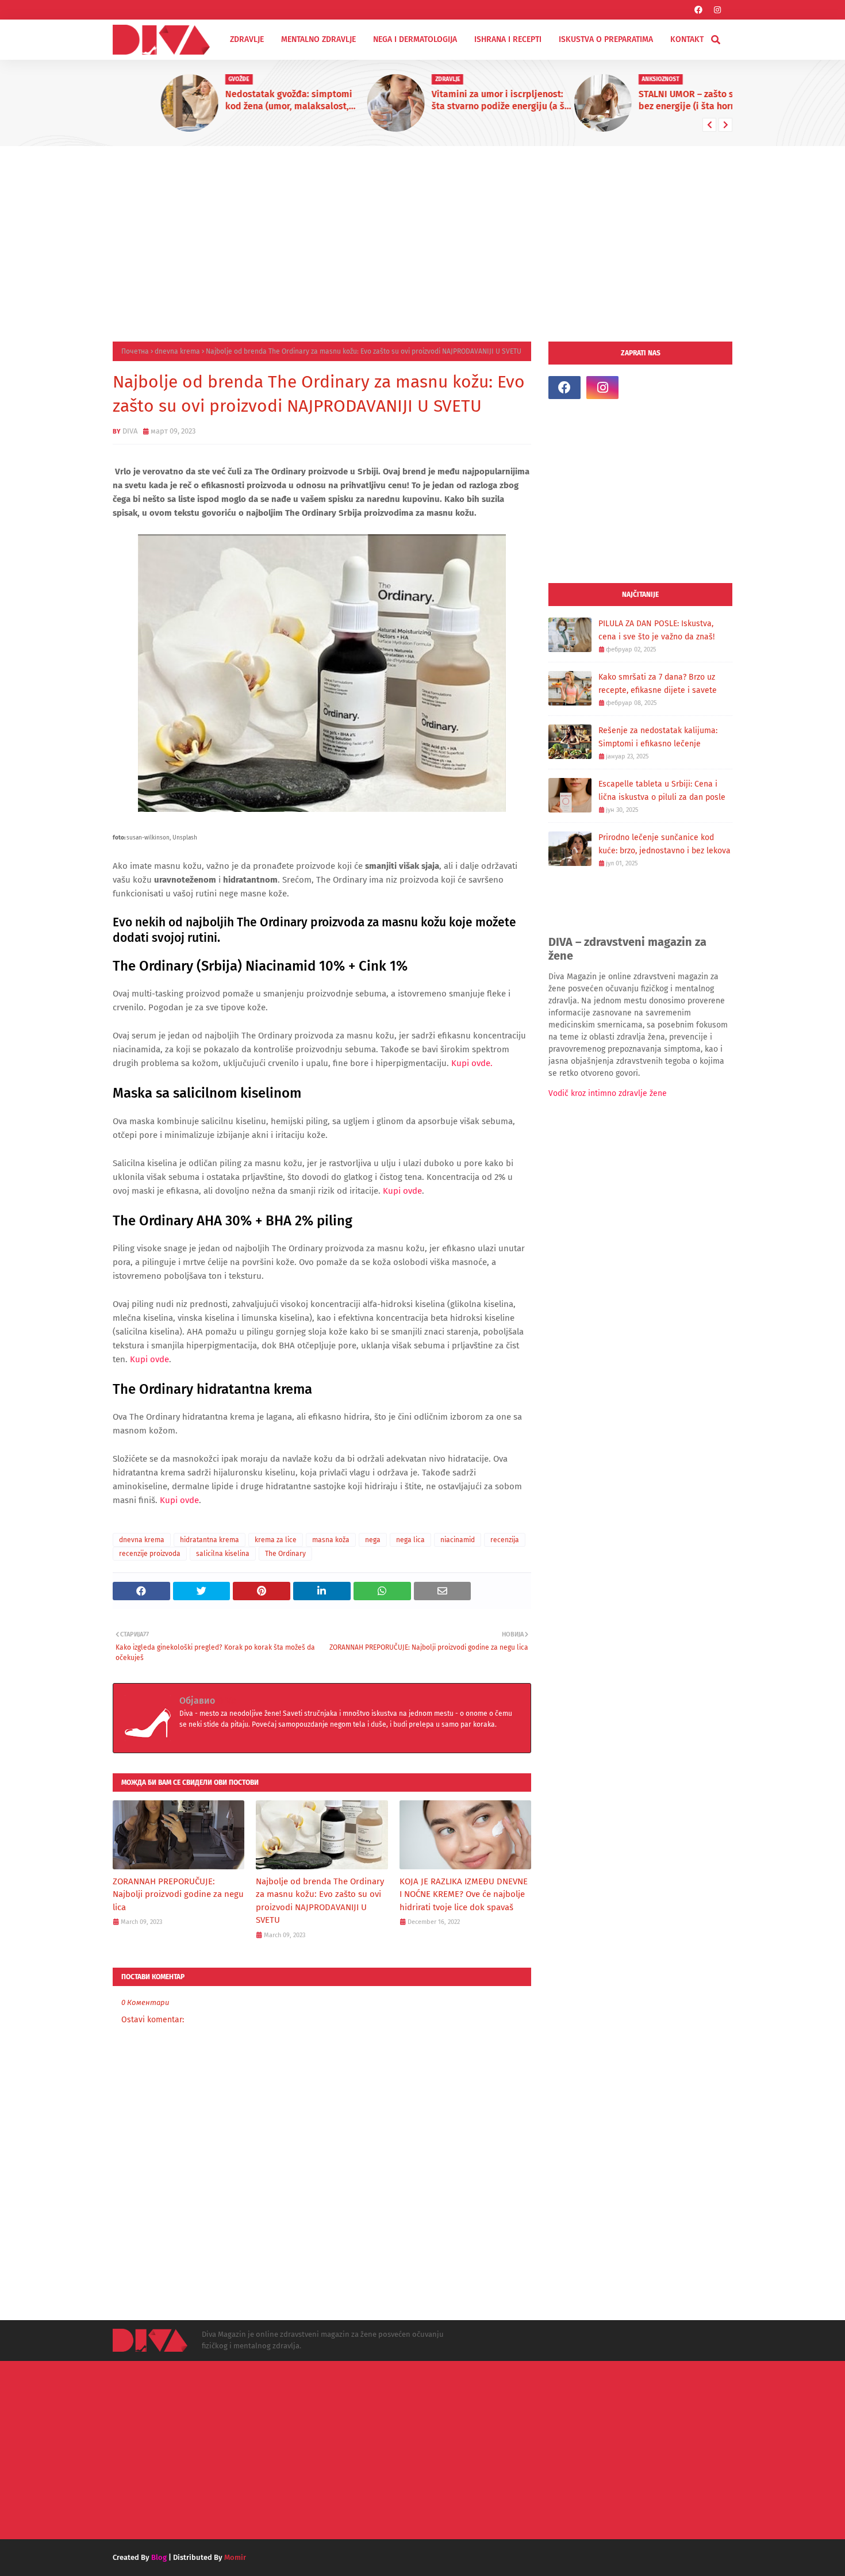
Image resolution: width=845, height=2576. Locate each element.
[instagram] (717, 10)
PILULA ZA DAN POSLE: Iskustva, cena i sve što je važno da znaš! (656, 630)
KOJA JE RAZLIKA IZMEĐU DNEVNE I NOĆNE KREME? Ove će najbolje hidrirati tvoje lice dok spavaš (464, 1894)
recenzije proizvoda (150, 1554)
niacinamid (458, 1540)
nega (373, 1540)
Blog (159, 2557)
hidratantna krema (210, 1540)
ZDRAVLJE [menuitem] (247, 39)
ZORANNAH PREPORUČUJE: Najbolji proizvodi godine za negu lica (178, 1894)
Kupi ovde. (472, 1063)
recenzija (505, 1540)
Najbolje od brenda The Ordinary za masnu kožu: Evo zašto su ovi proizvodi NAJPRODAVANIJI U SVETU (320, 1901)
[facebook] (698, 10)
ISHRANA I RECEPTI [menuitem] (508, 39)
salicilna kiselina (223, 1554)
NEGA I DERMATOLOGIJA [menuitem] (415, 39)
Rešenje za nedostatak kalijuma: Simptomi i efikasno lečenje (658, 737)
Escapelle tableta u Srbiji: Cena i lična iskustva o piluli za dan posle (662, 791)
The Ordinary (285, 1554)
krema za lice (276, 1540)
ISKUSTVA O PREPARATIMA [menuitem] (606, 39)
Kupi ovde (402, 1191)
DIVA (130, 431)
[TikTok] (640, 388)
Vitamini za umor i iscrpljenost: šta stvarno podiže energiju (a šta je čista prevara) (454, 101)
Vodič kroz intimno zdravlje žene (608, 1093)
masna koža (331, 1540)
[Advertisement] (422, 232)
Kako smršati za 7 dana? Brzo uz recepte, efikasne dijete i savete (658, 684)
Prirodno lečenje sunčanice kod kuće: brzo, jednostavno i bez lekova (665, 844)
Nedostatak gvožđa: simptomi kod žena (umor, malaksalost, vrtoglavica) (241, 101)
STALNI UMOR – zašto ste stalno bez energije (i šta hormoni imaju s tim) (660, 101)
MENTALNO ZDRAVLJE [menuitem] (318, 39)
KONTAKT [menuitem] (687, 39)
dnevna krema (177, 351)
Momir (235, 2557)
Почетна (135, 351)
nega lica (410, 1540)
